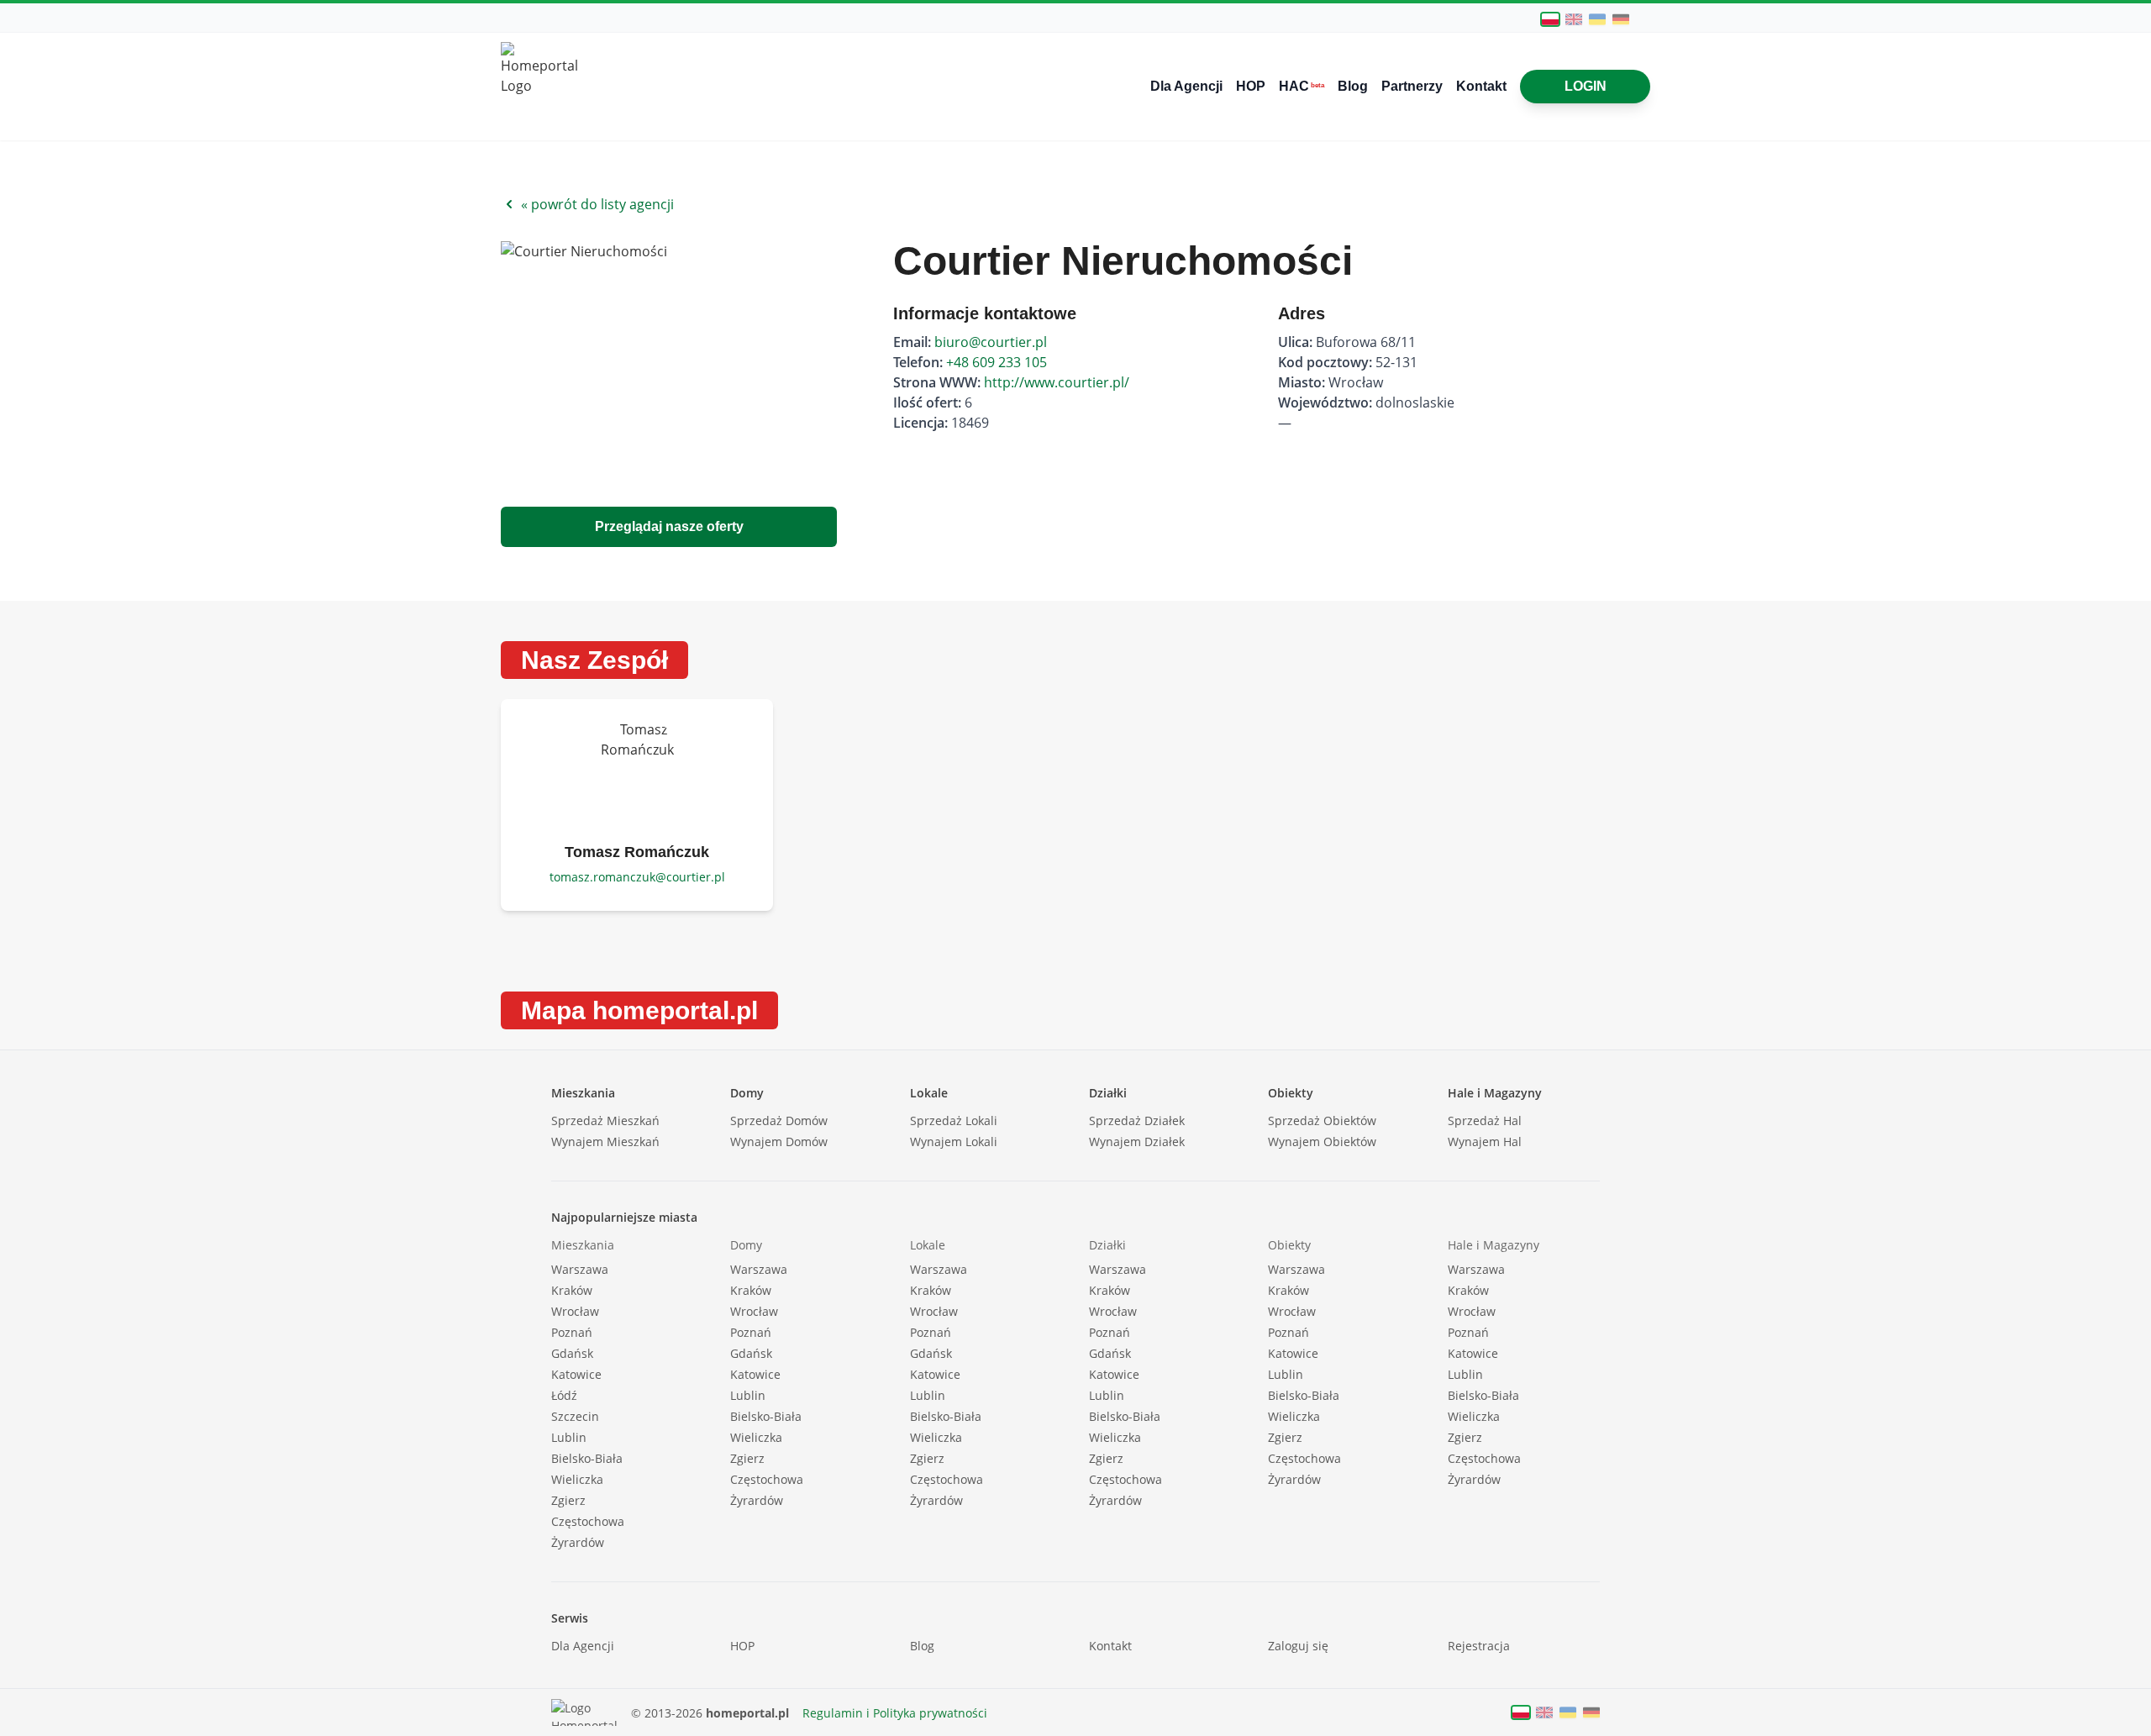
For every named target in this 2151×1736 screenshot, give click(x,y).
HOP (1251, 86)
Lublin (569, 1437)
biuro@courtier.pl (991, 342)
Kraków (572, 1290)
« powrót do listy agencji (597, 204)
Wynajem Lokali (954, 1142)
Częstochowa (588, 1521)
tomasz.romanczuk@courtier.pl (637, 877)
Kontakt (1481, 86)
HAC (1302, 86)
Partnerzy (1412, 86)
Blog (1353, 86)
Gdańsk (572, 1353)
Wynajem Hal (1485, 1142)
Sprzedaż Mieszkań (605, 1121)
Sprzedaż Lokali (954, 1121)
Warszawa (580, 1269)
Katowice (576, 1374)
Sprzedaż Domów (779, 1121)
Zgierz (568, 1500)
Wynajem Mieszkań (605, 1142)
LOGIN (1586, 86)
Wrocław (575, 1311)
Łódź (564, 1395)
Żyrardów (578, 1542)
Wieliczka (577, 1479)
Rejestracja (1479, 1646)
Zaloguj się (1298, 1646)
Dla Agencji (1186, 86)
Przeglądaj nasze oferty (669, 526)
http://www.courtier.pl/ (1057, 382)
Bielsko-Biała (587, 1458)
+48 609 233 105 (997, 362)
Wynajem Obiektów (1322, 1142)
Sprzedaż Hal (1485, 1121)
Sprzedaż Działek (1137, 1121)
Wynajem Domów (779, 1142)
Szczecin (575, 1416)
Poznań (572, 1332)
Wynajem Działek (1137, 1142)
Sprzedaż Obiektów (1322, 1121)
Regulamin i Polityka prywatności (895, 1713)
